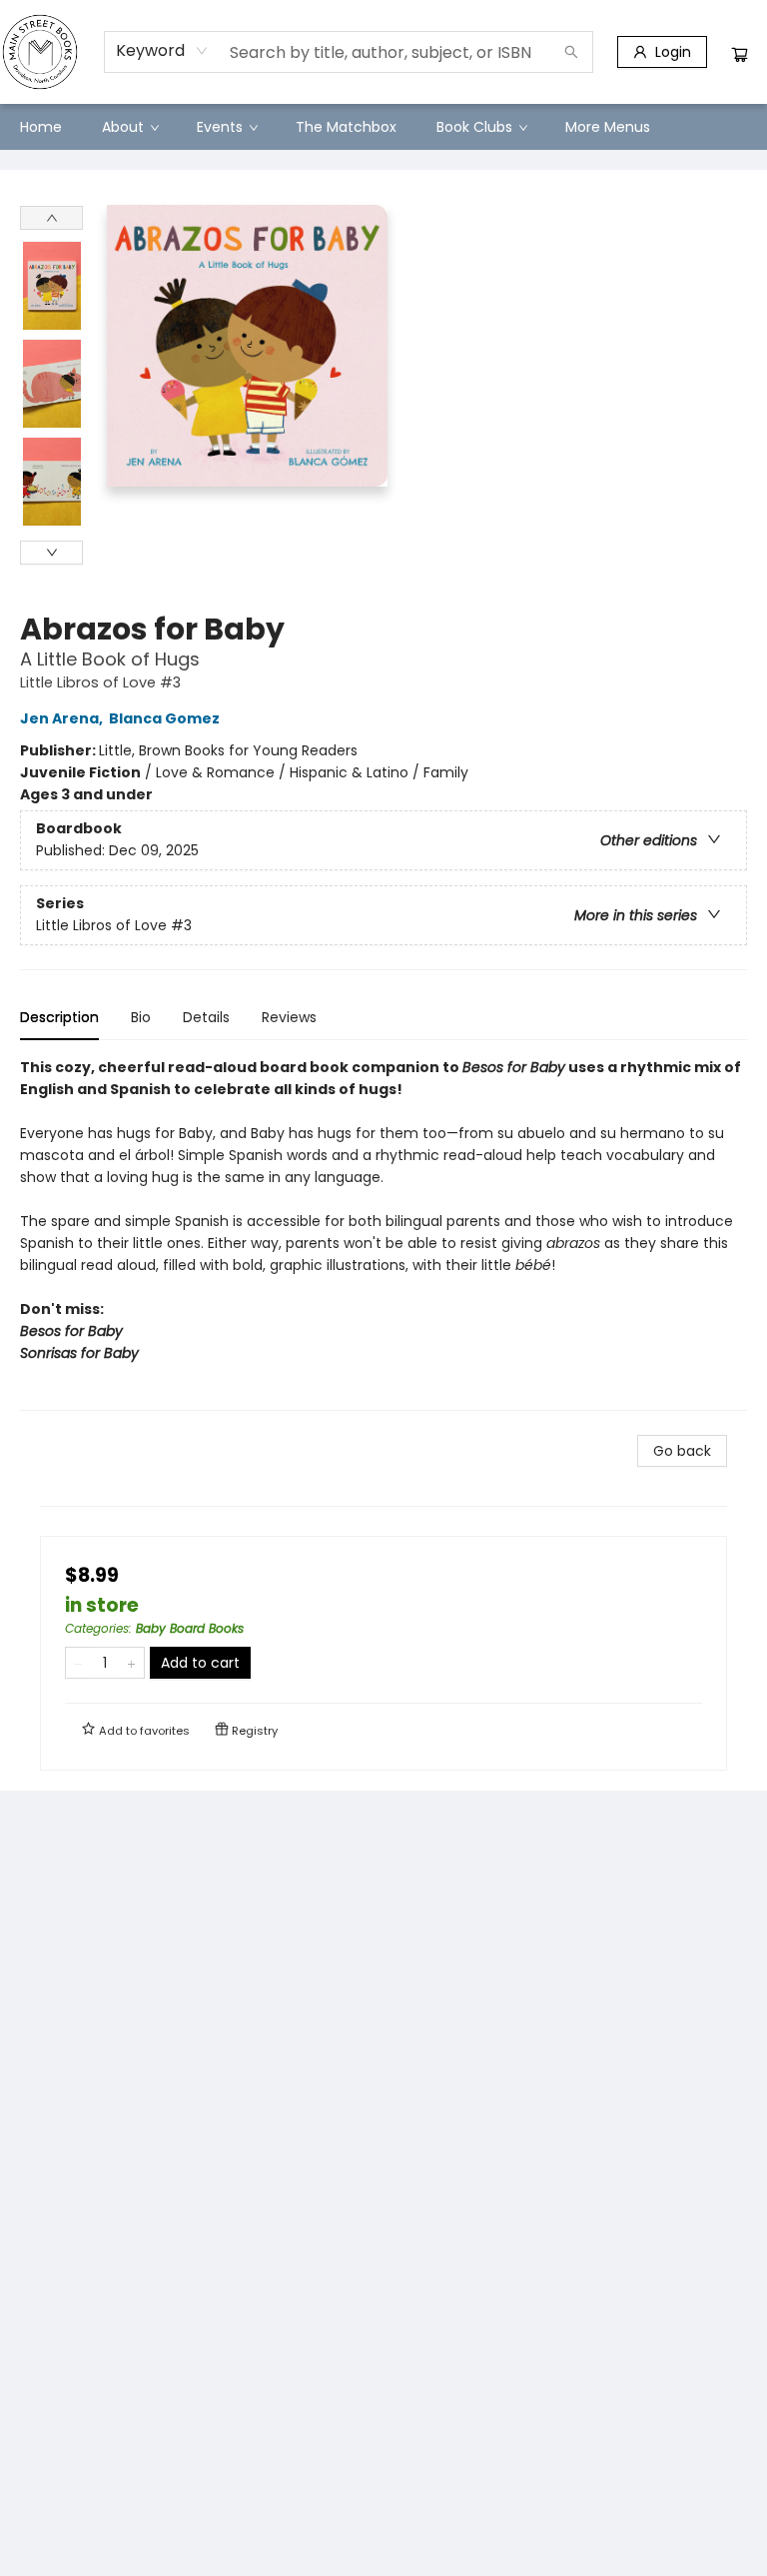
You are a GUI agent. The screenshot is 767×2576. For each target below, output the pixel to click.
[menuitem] (41, 127)
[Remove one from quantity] (78, 1663)
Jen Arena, (63, 718)
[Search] (571, 52)
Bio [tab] (141, 1017)
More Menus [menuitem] (608, 127)
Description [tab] (59, 1017)
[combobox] (162, 51)
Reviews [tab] (289, 1017)
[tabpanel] (383, 1234)
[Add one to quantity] (131, 1663)
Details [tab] (206, 1017)
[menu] (383, 127)
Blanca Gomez (164, 718)
